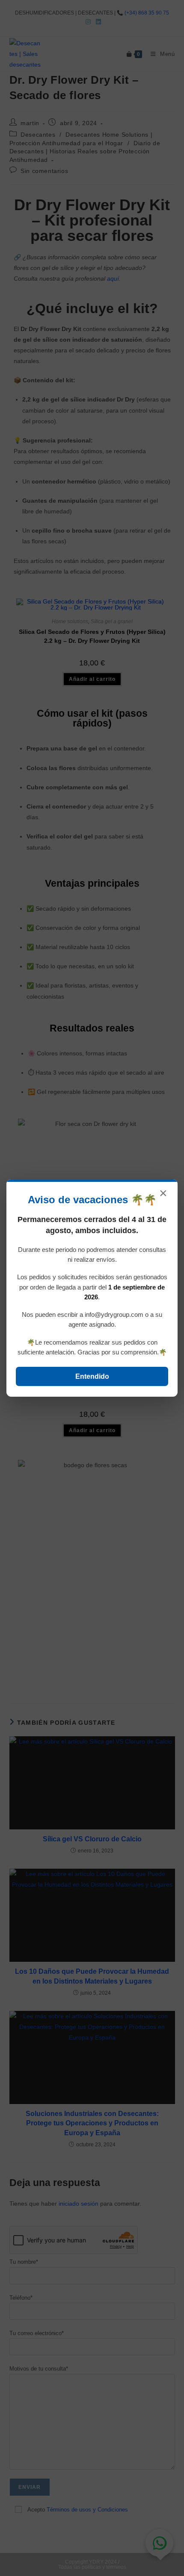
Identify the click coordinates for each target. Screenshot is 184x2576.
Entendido (92, 1376)
